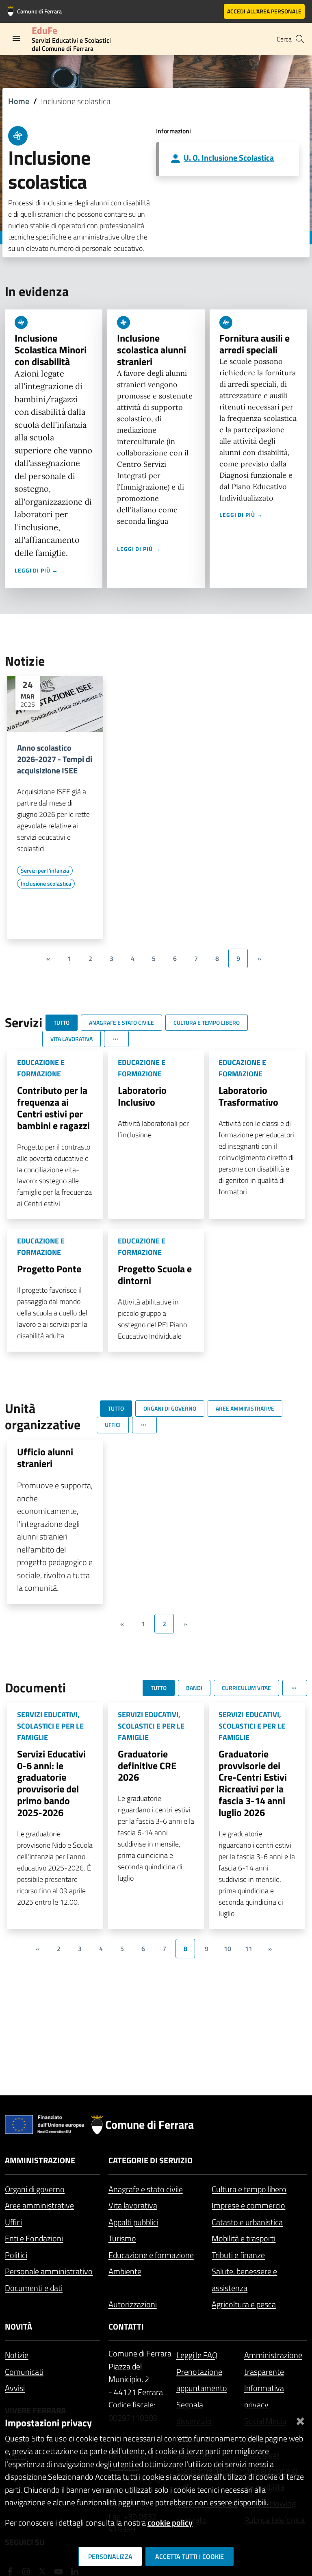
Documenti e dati (34, 2288)
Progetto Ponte (49, 1269)
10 (227, 1949)
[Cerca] (300, 39)
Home (19, 101)
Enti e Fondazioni (34, 2238)
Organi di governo (35, 2189)
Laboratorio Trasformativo (248, 1096)
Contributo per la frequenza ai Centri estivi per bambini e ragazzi (53, 1108)
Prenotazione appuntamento (202, 2380)
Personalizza (110, 2556)
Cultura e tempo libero (249, 2189)
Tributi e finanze (238, 2255)
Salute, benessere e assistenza (244, 2280)
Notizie (17, 2355)
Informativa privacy (264, 2396)
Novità (18, 2327)
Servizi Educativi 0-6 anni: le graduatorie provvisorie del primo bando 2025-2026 (51, 1783)
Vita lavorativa (133, 2205)
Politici (16, 2255)
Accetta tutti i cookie (190, 2556)
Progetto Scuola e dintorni (155, 1275)
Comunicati (24, 2372)
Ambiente (125, 2271)
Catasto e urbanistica (247, 2222)
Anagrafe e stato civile (146, 2189)
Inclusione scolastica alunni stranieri (152, 350)
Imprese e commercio (248, 2205)
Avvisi (15, 2388)
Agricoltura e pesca (244, 2304)
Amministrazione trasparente (273, 2363)
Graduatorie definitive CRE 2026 (147, 1766)
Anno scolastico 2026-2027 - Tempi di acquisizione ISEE (55, 759)
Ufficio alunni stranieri (45, 1458)
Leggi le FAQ (197, 2355)
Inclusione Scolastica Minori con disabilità (51, 350)
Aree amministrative (39, 2205)
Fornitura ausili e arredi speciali (255, 344)
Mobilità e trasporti (244, 2238)
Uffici (13, 2222)
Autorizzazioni (133, 2304)
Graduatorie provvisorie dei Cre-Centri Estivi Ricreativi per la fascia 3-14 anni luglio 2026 (253, 1783)
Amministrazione (40, 2160)
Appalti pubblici (133, 2222)
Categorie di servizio (151, 2160)
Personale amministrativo (49, 2271)
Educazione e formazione (151, 2255)
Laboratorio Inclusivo (142, 1096)
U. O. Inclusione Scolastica (229, 158)
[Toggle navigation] (16, 38)
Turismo (122, 2238)
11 (249, 1949)
